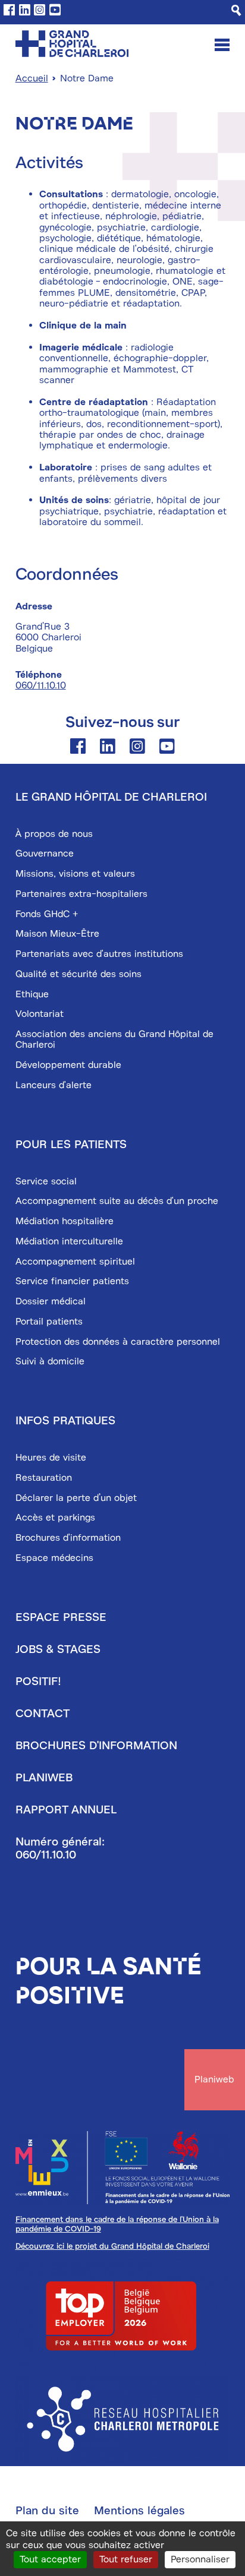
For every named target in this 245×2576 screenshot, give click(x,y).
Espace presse (61, 1617)
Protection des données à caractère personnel (118, 1342)
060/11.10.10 (41, 685)
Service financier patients (72, 1281)
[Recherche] (236, 10)
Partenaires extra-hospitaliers (81, 894)
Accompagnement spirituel (75, 1262)
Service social (46, 1181)
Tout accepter (50, 2559)
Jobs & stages (58, 1649)
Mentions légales (139, 2511)
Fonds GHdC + (47, 914)
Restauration (44, 1478)
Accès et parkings (55, 1518)
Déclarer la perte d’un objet (76, 1498)
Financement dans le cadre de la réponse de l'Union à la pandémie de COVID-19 (117, 2224)
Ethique (32, 994)
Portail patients (49, 1322)
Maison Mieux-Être (57, 934)
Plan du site (47, 2511)
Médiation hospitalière (65, 1221)
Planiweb (44, 1778)
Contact (43, 1714)
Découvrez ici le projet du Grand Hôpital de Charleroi (112, 2246)
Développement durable (68, 1065)
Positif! (38, 1681)
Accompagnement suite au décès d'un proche (117, 1201)
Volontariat (40, 1014)
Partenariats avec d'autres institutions (99, 954)
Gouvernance (45, 854)
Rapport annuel (66, 1810)
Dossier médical (51, 1301)
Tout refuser (126, 2559)
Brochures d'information (68, 1538)
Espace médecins (54, 1558)
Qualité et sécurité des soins (78, 974)
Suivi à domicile (50, 1361)
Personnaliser (200, 2559)
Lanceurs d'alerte (54, 1085)
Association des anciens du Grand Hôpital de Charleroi (114, 1039)
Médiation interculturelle (69, 1241)
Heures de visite (51, 1458)
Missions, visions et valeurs (75, 874)
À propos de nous (54, 834)
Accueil (32, 78)
